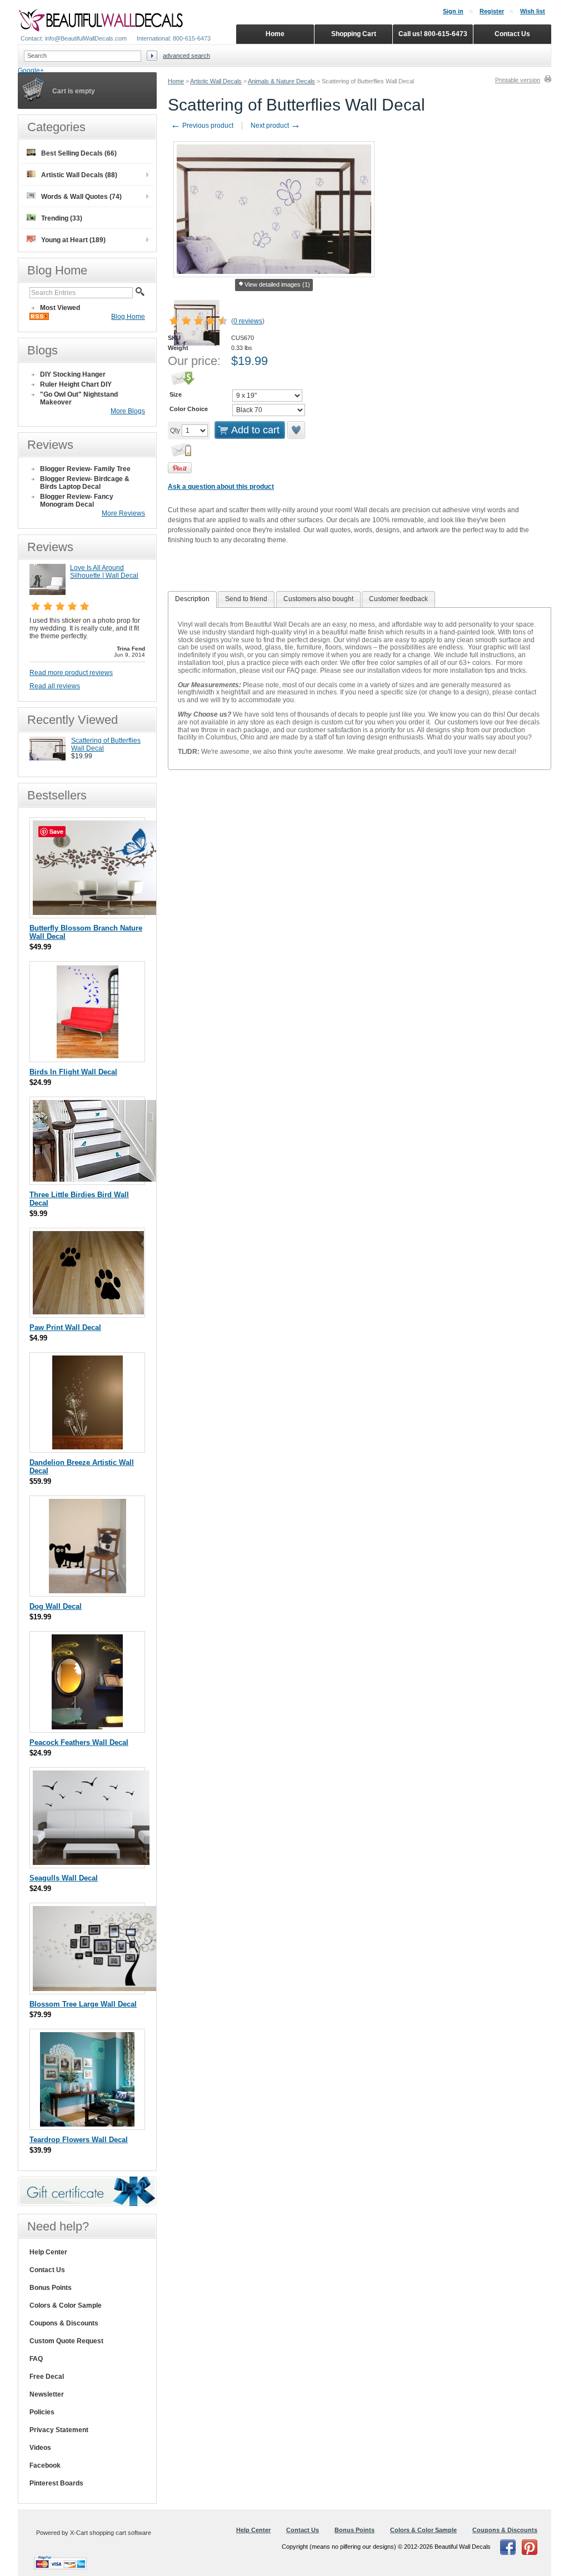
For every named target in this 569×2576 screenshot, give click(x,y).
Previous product (202, 126)
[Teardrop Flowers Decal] (87, 2124)
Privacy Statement (59, 2430)
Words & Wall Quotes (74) (81, 197)
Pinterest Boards (56, 2483)
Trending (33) (62, 218)
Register (492, 11)
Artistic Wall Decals (216, 81)
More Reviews (123, 513)
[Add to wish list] (297, 430)
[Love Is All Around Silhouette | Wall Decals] (48, 593)
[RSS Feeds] (39, 318)
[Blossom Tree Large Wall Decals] (97, 1989)
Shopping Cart (354, 34)
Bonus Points (51, 2288)
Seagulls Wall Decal (64, 1878)
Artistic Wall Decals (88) (79, 175)
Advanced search (186, 56)
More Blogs (128, 411)
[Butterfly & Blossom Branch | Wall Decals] (96, 912)
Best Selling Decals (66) (79, 153)
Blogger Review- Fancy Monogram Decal (77, 501)
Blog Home (128, 317)
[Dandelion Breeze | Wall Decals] (88, 1447)
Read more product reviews (71, 673)
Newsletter (47, 2394)
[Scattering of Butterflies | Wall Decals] (48, 758)
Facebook (45, 2465)
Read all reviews (55, 686)
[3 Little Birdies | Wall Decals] (97, 1179)
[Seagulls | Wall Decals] (91, 1862)
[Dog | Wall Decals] (88, 1591)
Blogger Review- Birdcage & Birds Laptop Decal (85, 483)
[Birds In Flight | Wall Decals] (88, 1056)
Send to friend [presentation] (246, 599)
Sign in (453, 11)
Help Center (48, 2252)
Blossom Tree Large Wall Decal (83, 2004)
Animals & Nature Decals (281, 81)
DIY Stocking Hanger (73, 374)
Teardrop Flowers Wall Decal (79, 2140)
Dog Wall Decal (56, 1606)
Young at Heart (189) (73, 240)
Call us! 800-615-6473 (433, 34)
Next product (276, 126)
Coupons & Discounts (64, 2323)
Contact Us (47, 2270)
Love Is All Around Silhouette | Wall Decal (104, 572)
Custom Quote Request (66, 2341)
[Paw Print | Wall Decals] (88, 1312)
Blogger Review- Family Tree (85, 469)
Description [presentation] (192, 599)
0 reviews (248, 321)
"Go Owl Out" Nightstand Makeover (79, 398)
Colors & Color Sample (66, 2305)
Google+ (31, 71)
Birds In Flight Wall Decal (73, 1072)
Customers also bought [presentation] (318, 599)
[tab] (192, 599)
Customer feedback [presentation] (398, 599)
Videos (40, 2448)
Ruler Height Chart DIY (76, 384)
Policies (42, 2412)
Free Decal (47, 2377)
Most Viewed (60, 308)
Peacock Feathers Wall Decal (79, 1742)
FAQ (36, 2359)
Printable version (518, 80)
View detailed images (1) (277, 284)
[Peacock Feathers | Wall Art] (87, 1727)
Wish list (533, 11)
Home (176, 81)
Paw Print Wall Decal (65, 1327)
